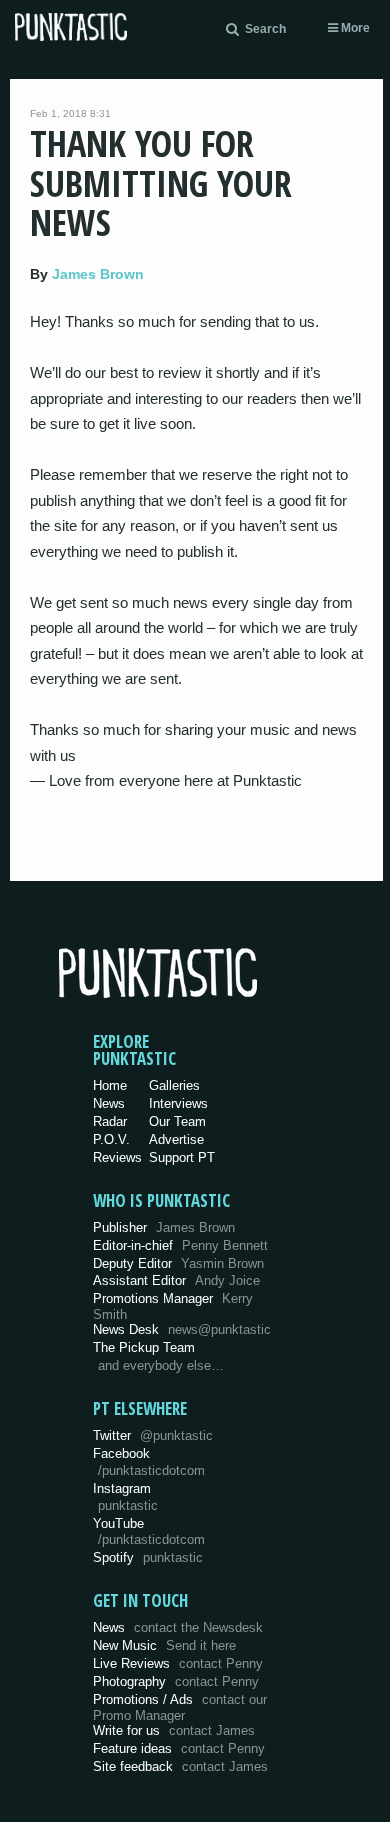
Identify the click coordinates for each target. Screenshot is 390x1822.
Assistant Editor (176, 1280)
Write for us (174, 1730)
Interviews (178, 1103)
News (109, 1103)
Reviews (117, 1157)
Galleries (174, 1085)
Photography (176, 1681)
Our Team (177, 1121)
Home (110, 1085)
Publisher (164, 1227)
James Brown (98, 274)
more (354, 28)
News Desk (182, 1329)
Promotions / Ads (180, 1707)
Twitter (153, 1435)
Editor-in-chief (180, 1245)
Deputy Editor (178, 1263)
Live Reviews (178, 1663)
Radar (110, 1121)
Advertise (176, 1139)
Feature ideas (179, 1748)
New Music (164, 1645)
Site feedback (180, 1766)
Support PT (182, 1157)
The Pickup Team (144, 1347)
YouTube (149, 1532)
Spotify (148, 1557)
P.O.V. (111, 1139)
